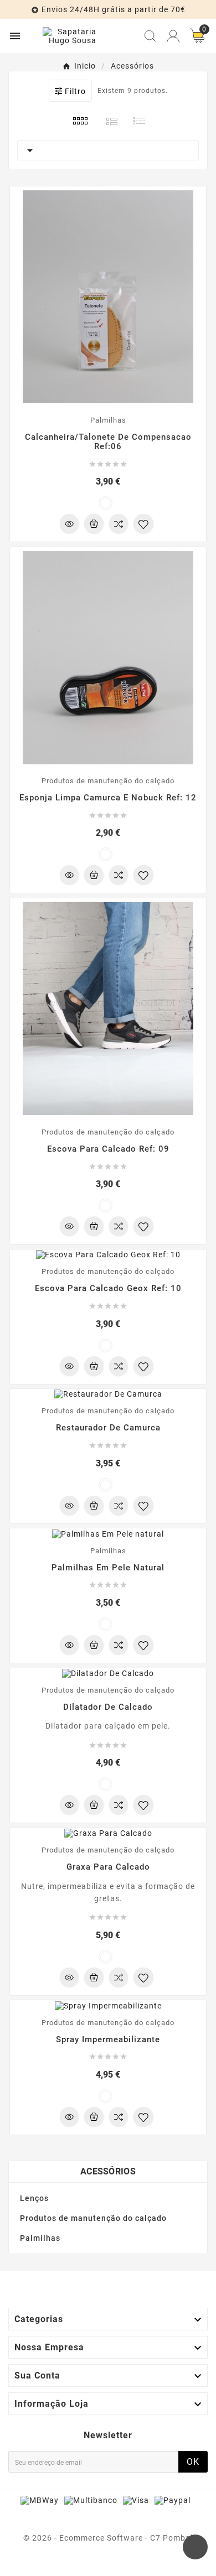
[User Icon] (173, 36)
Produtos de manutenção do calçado (93, 2218)
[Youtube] (108, 2562)
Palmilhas (40, 2238)
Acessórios (108, 2171)
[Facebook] (86, 2562)
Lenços (34, 2198)
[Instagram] (130, 2562)
